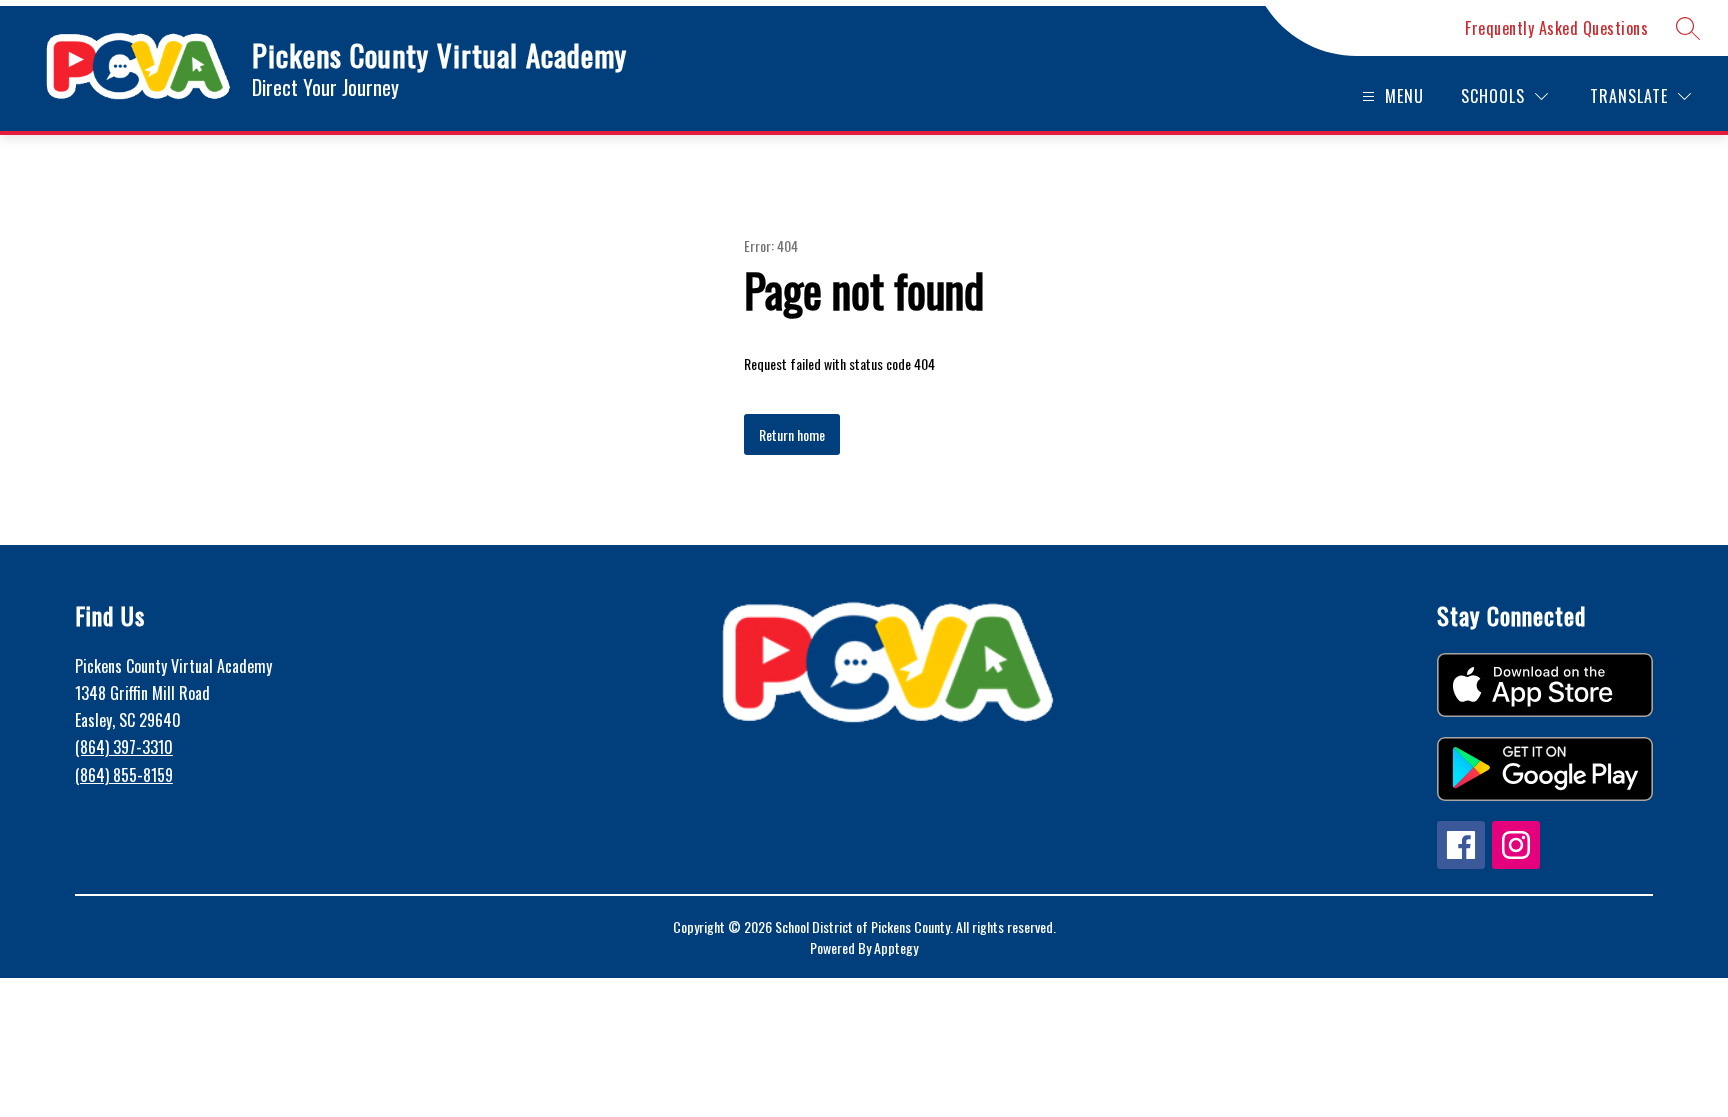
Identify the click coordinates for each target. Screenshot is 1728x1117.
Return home (792, 434)
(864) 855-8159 (124, 775)
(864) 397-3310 (124, 747)
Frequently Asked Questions (1556, 28)
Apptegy (896, 947)
